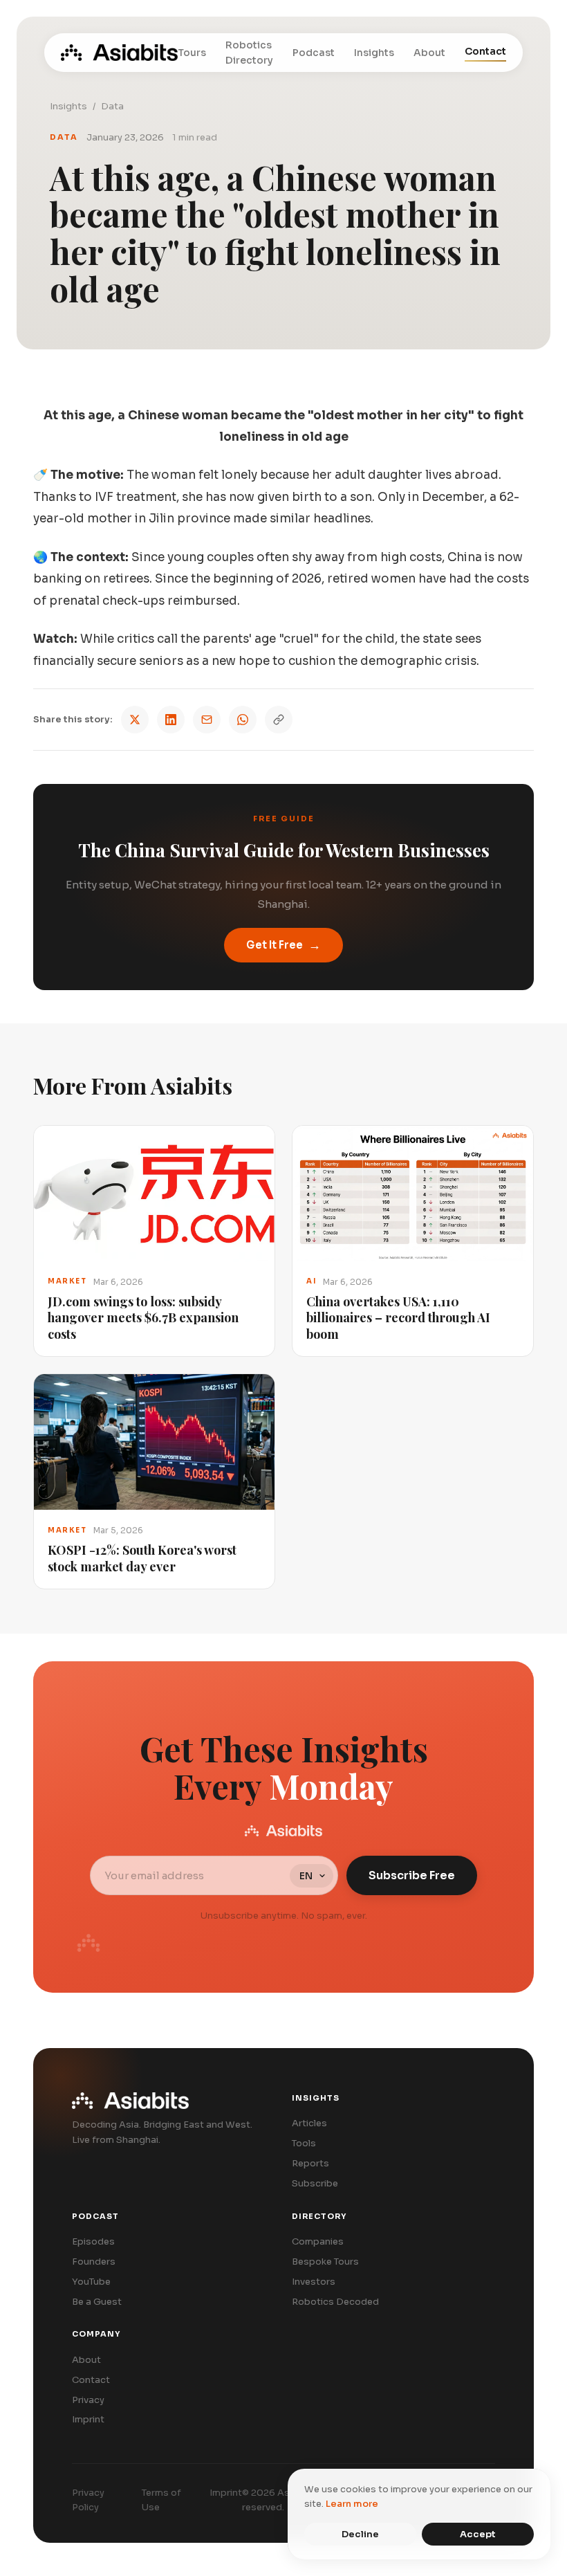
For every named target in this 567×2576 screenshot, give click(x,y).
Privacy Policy (88, 2500)
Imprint (88, 2419)
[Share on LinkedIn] (171, 720)
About (429, 53)
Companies (318, 2241)
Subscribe (315, 2183)
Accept (478, 2534)
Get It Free (283, 945)
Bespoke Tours (325, 2262)
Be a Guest (97, 2302)
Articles (309, 2123)
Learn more (352, 2504)
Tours (192, 53)
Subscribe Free (412, 1875)
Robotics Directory (249, 53)
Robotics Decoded (335, 2302)
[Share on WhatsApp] (243, 720)
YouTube (91, 2282)
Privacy (88, 2400)
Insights (374, 53)
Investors (314, 2282)
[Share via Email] (207, 720)
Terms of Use (161, 2500)
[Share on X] (135, 720)
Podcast (314, 53)
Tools (304, 2143)
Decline (360, 2534)
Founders (94, 2262)
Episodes (93, 2241)
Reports (310, 2163)
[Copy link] (279, 720)
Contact (485, 51)
